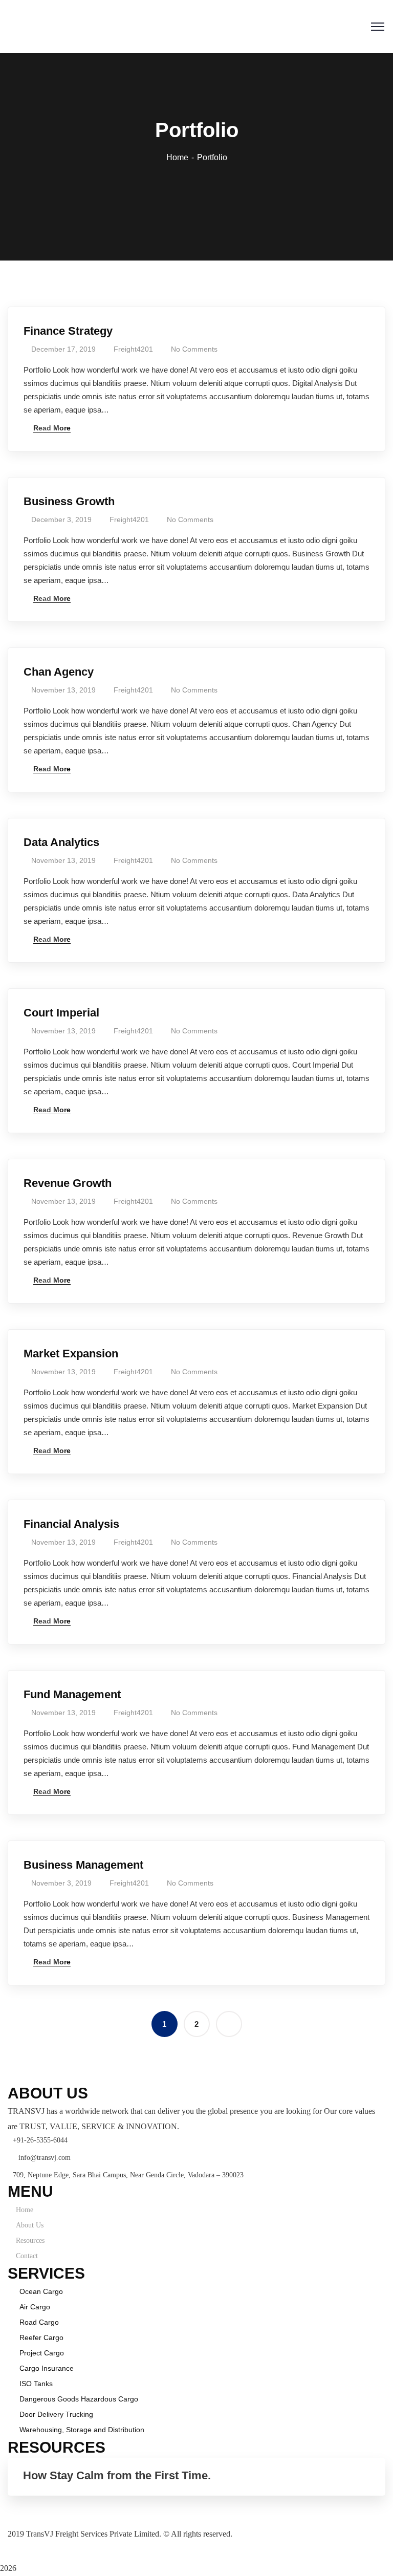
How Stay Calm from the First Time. (117, 2475)
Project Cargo (42, 2353)
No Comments (194, 349)
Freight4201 (133, 349)
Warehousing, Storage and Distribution (82, 2430)
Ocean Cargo (41, 2291)
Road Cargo (39, 2322)
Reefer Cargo (41, 2337)
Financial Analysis (71, 1524)
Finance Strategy (68, 331)
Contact (27, 2256)
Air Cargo (35, 2307)
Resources (30, 2241)
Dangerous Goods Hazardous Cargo (79, 2399)
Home (177, 157)
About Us (30, 2225)
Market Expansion (71, 1354)
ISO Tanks (36, 2384)
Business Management (83, 1865)
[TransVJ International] (76, 20)
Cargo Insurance (47, 2368)
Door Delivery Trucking (56, 2414)
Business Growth (69, 501)
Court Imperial (61, 1013)
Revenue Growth (68, 1183)
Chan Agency (59, 672)
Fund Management (72, 1694)
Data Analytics (61, 842)
